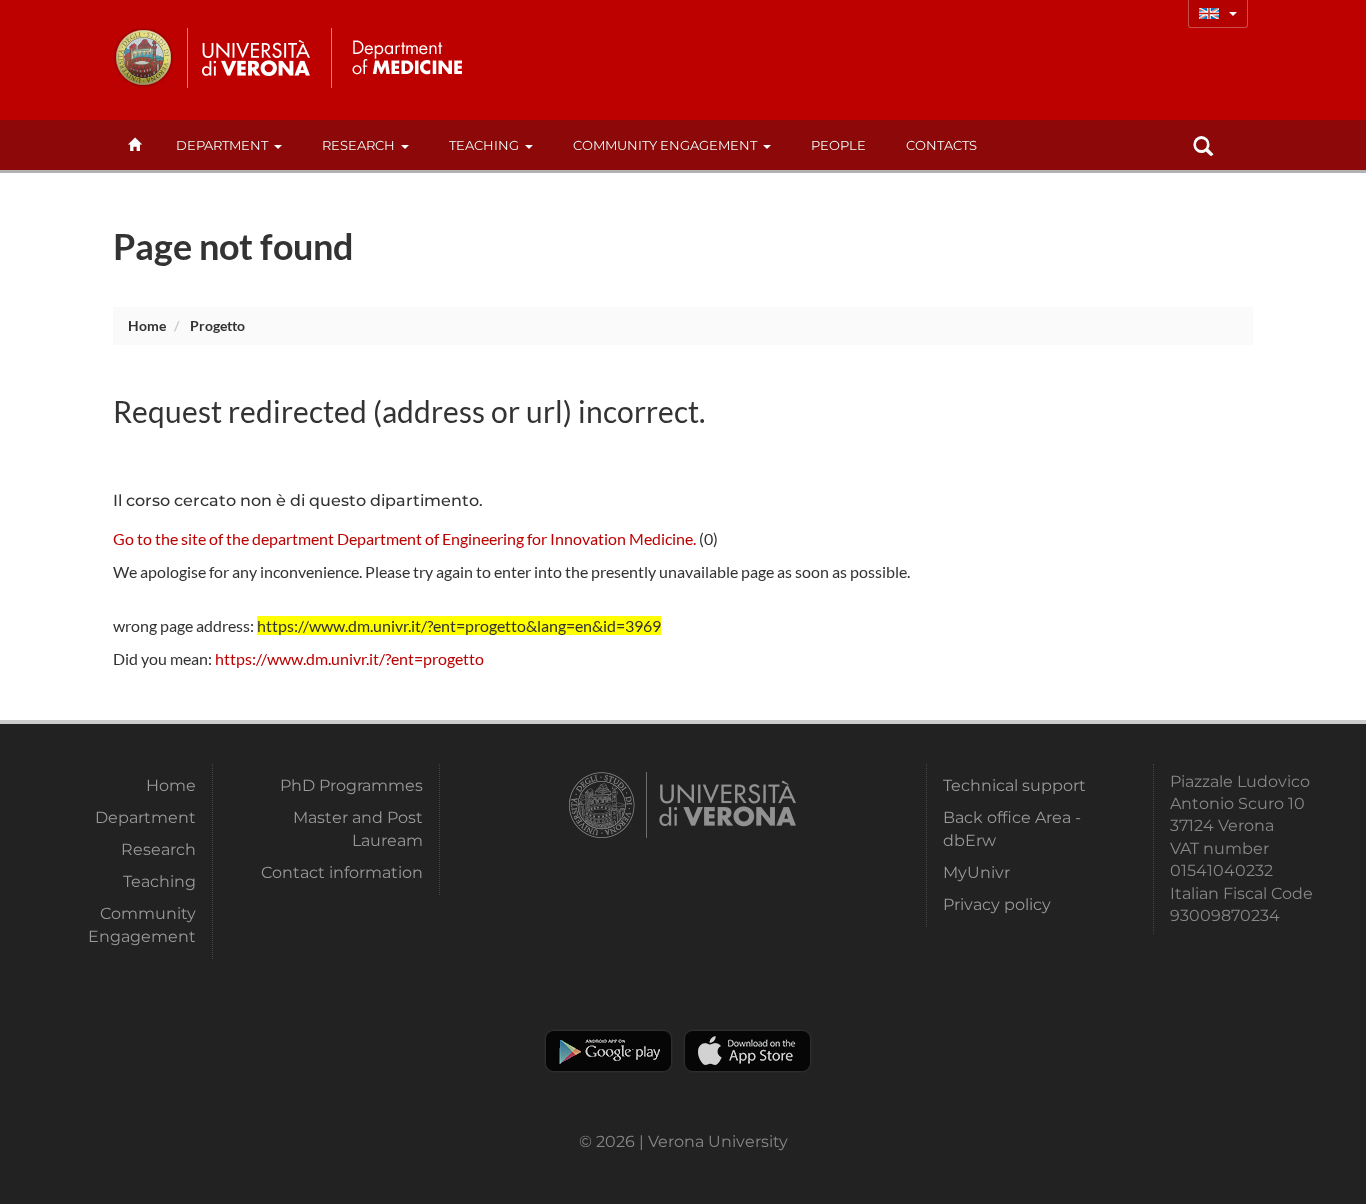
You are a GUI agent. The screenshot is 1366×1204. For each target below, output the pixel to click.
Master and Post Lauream (358, 828)
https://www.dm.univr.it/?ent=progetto (349, 658)
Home (147, 325)
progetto (217, 325)
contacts (941, 145)
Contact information (342, 872)
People (838, 145)
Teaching (484, 145)
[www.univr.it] (213, 58)
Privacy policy (997, 904)
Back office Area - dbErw (1012, 828)
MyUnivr (976, 872)
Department (222, 145)
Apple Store (747, 1051)
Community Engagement (665, 145)
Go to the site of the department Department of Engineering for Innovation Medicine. (404, 538)
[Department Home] (406, 58)
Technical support (1014, 785)
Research (358, 145)
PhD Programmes (351, 785)
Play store (608, 1051)
